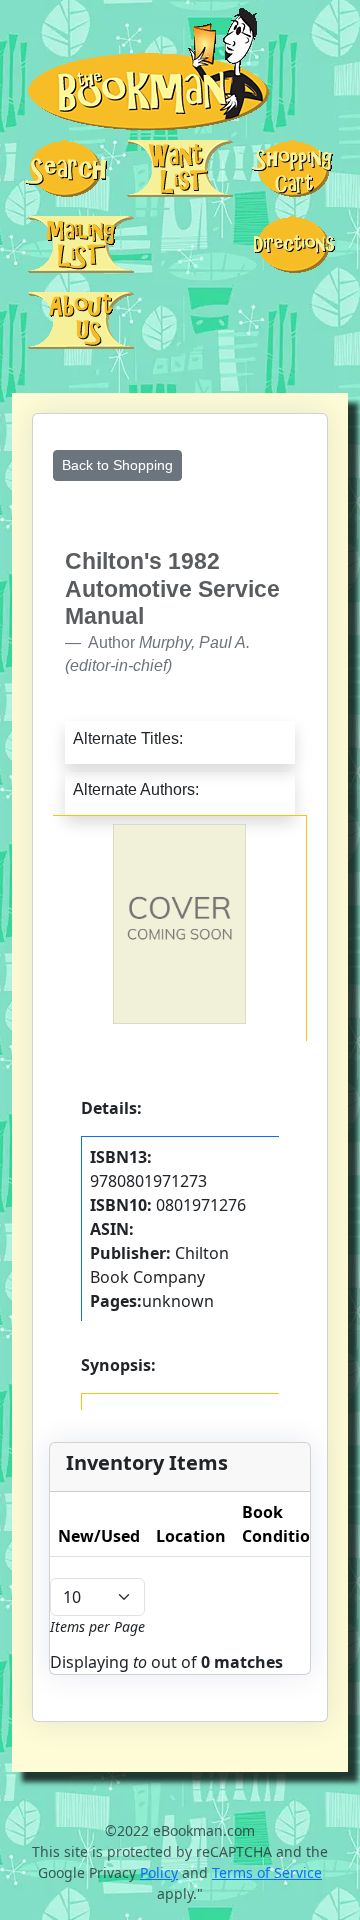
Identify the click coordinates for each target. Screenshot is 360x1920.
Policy (159, 1872)
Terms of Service (267, 1872)
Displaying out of (166, 1662)
